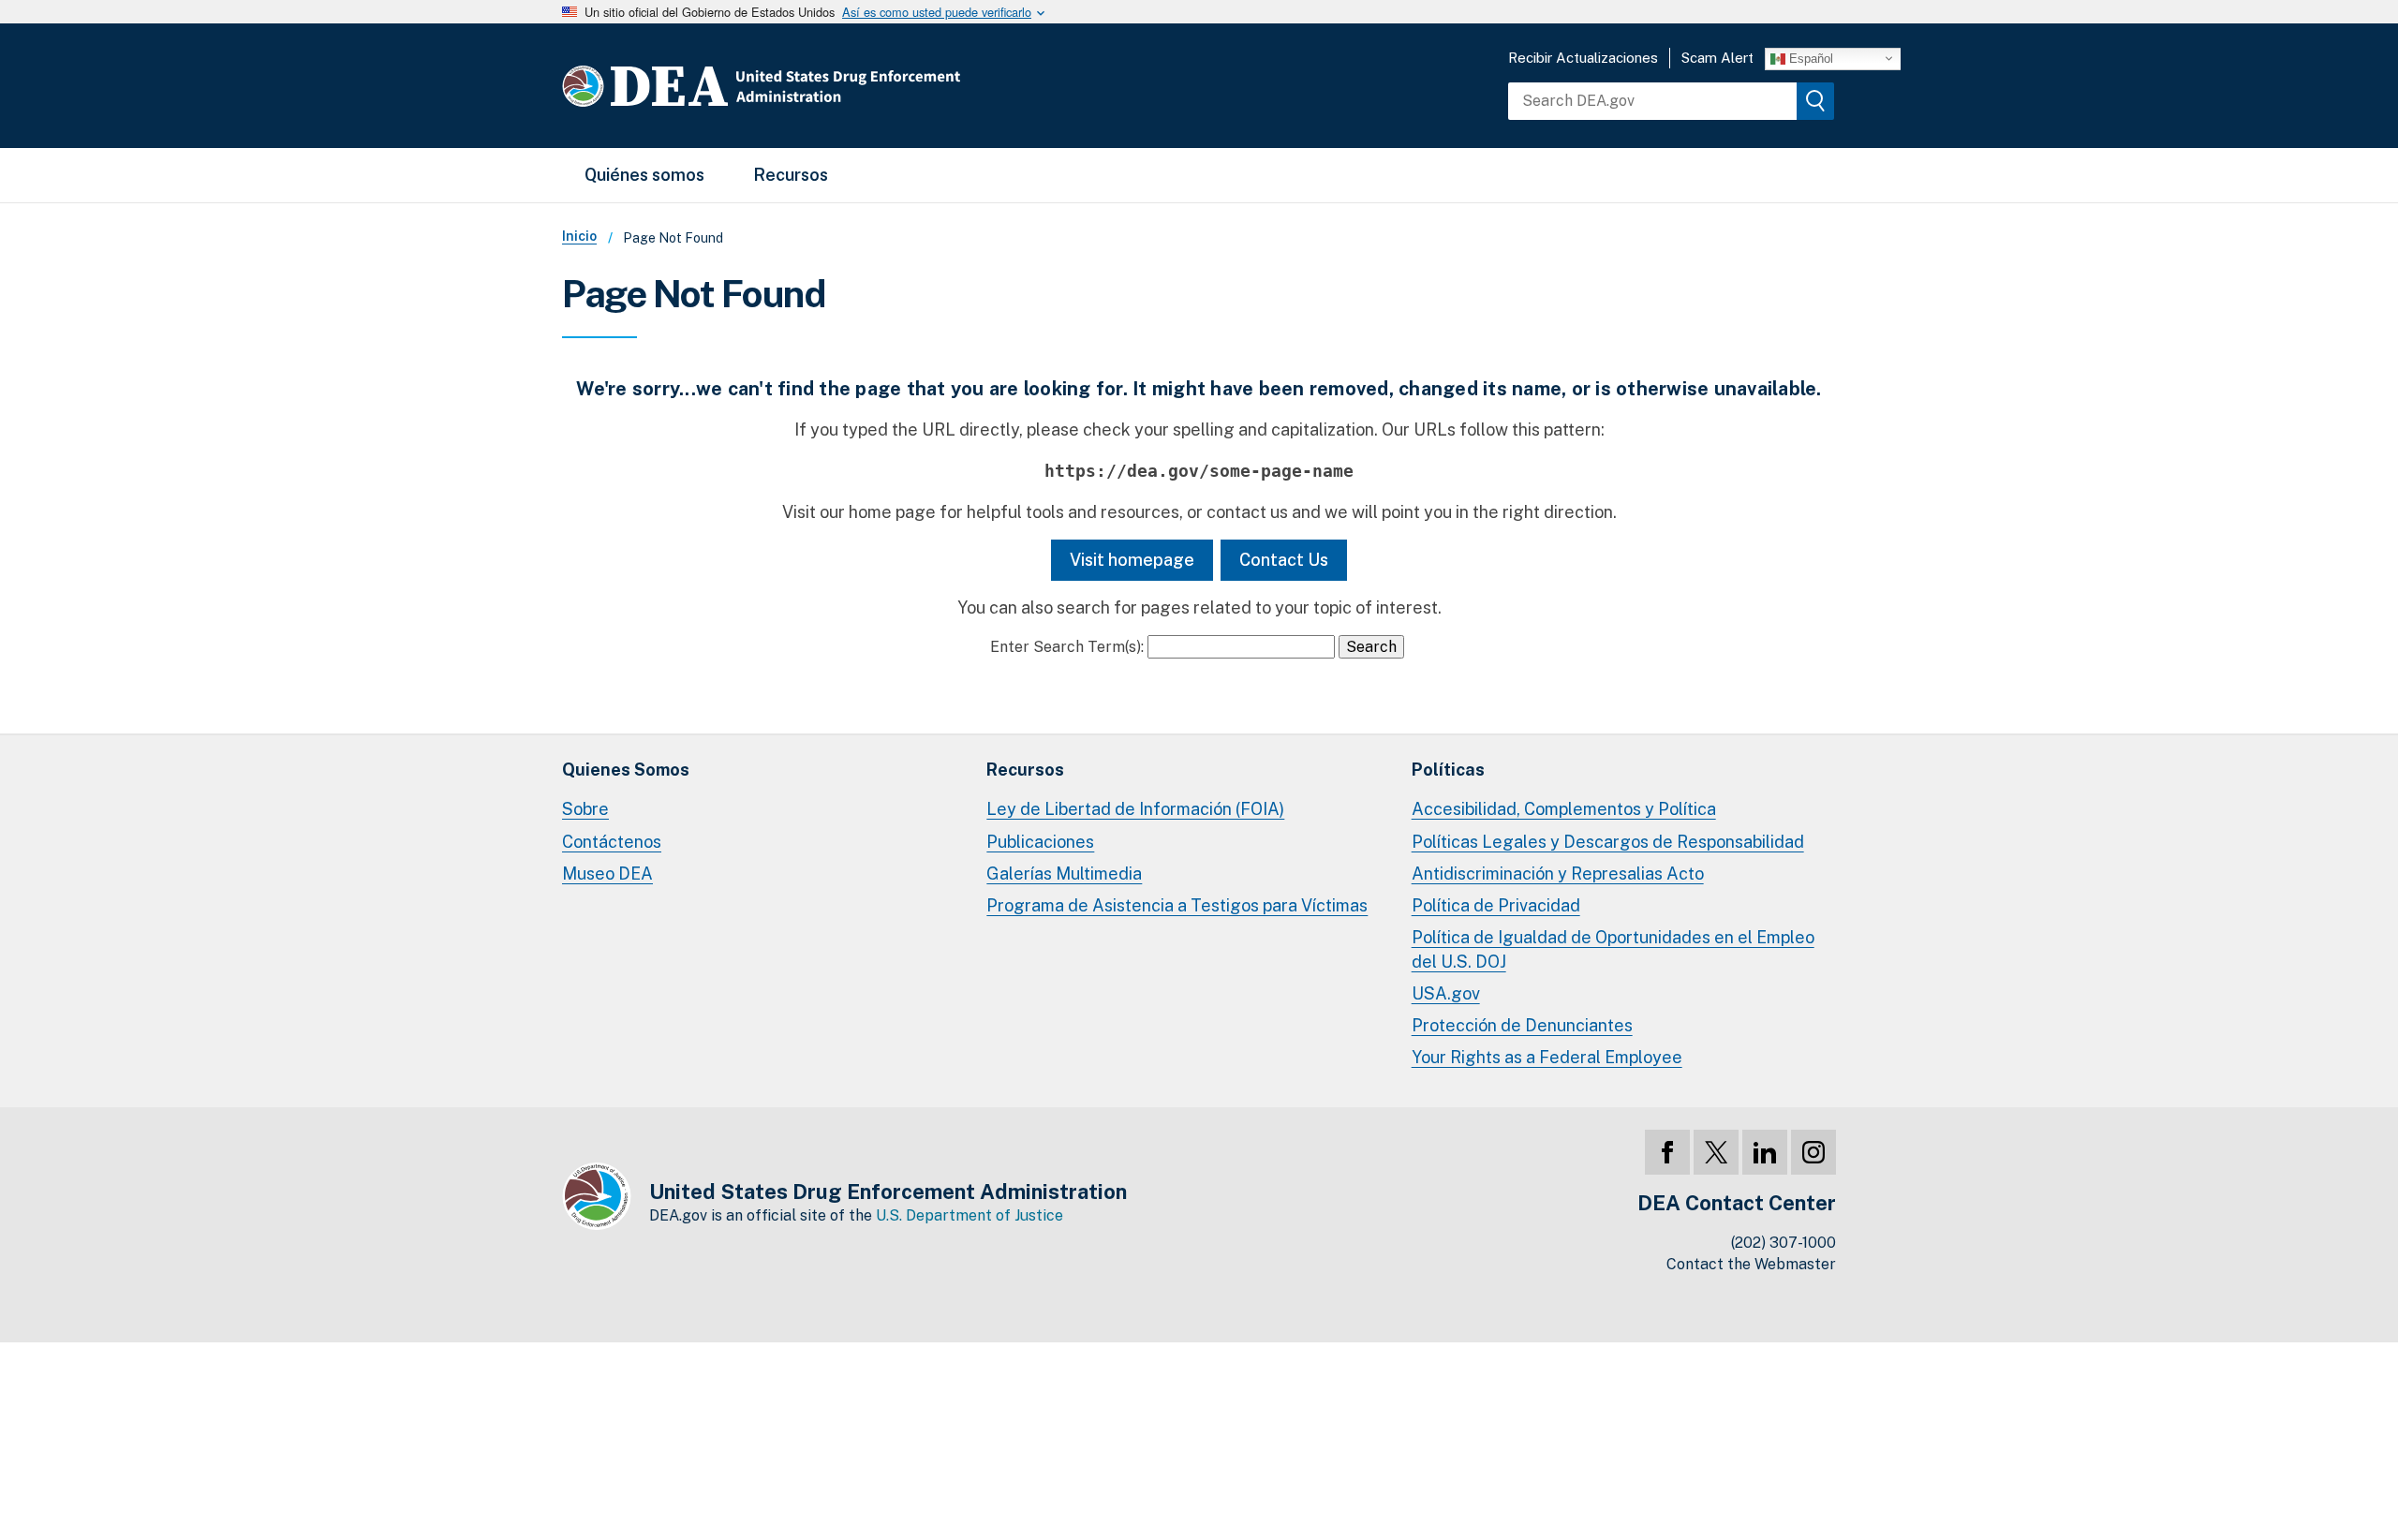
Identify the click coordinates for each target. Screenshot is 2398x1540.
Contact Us (1284, 560)
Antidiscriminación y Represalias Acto (1558, 874)
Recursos (791, 175)
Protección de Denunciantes (1522, 1025)
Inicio (579, 236)
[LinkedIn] (1765, 1152)
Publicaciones (1040, 842)
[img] (1815, 101)
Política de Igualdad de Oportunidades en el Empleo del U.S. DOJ (1613, 949)
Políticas (1448, 770)
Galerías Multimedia (1064, 874)
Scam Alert (1717, 58)
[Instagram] (1813, 1152)
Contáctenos (612, 842)
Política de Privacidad (1496, 905)
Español (1809, 58)
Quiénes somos (644, 175)
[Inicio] (817, 86)
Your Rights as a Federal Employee (1547, 1057)
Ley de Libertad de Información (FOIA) (1135, 809)
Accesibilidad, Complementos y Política (1564, 809)
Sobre (585, 809)
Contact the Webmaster (1751, 1264)
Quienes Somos (626, 770)
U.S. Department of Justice (970, 1215)
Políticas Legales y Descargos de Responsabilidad (1608, 842)
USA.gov (1446, 993)
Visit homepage (1132, 560)
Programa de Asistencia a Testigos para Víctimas (1177, 905)
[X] (1716, 1152)
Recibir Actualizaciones (1583, 58)
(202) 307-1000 (1784, 1243)
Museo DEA (607, 874)
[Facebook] (1667, 1152)
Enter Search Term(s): (1067, 647)
